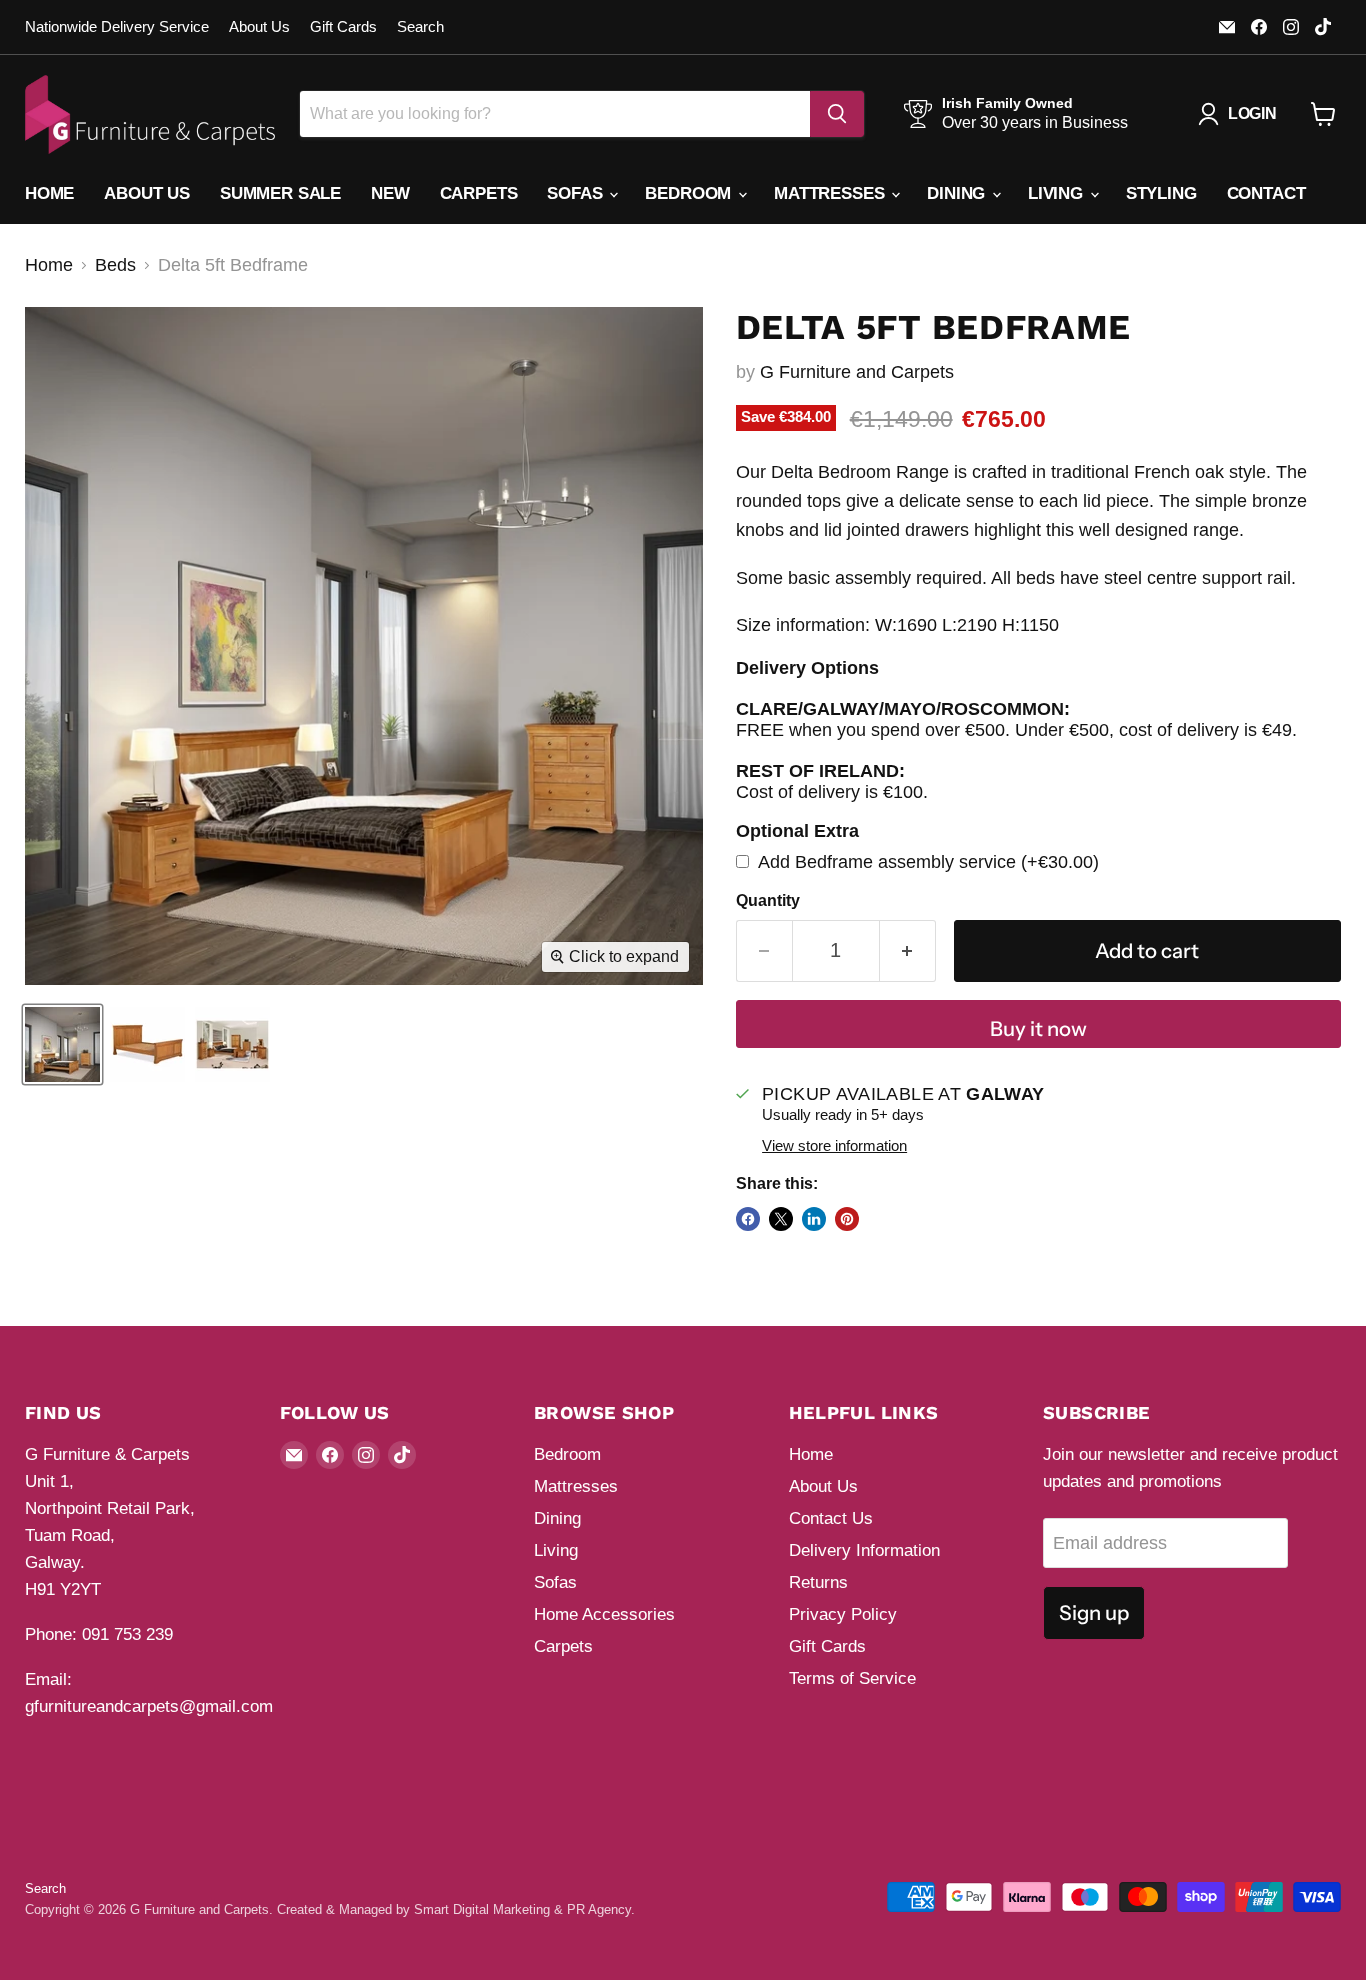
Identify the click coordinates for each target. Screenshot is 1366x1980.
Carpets (479, 193)
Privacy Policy (843, 1614)
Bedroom (690, 193)
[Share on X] (781, 1219)
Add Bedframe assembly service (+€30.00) (926, 862)
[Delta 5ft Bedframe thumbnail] (62, 1044)
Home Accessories (604, 1614)
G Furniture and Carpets (857, 372)
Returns (818, 1582)
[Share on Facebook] (748, 1219)
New (390, 193)
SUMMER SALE (280, 193)
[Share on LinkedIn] (814, 1219)
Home (49, 193)
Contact (1266, 193)
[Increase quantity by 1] (908, 950)
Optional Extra (797, 831)
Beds (115, 265)
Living (1058, 193)
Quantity (768, 900)
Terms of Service (852, 1678)
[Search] (837, 114)
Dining (958, 193)
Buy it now (1038, 1028)
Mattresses (831, 193)
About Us (259, 27)
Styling (1161, 193)
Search (420, 27)
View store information (834, 1146)
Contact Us (831, 1518)
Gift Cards (343, 27)
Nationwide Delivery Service (117, 27)
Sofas (577, 193)
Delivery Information (864, 1550)
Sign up (1094, 1612)
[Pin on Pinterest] (847, 1219)
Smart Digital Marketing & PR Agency (522, 1909)
